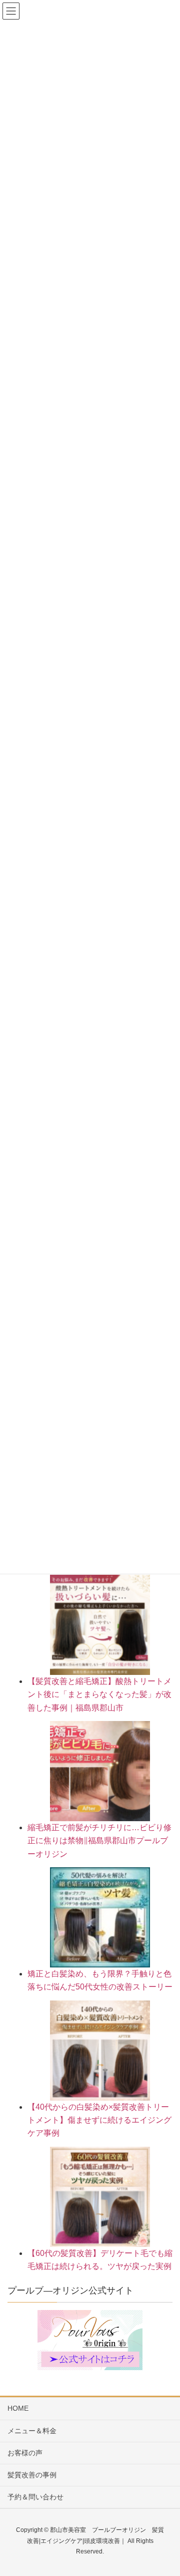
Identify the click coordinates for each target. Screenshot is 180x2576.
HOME (18, 2408)
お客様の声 (25, 2453)
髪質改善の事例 (32, 2475)
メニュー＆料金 (32, 2431)
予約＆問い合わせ (35, 2497)
